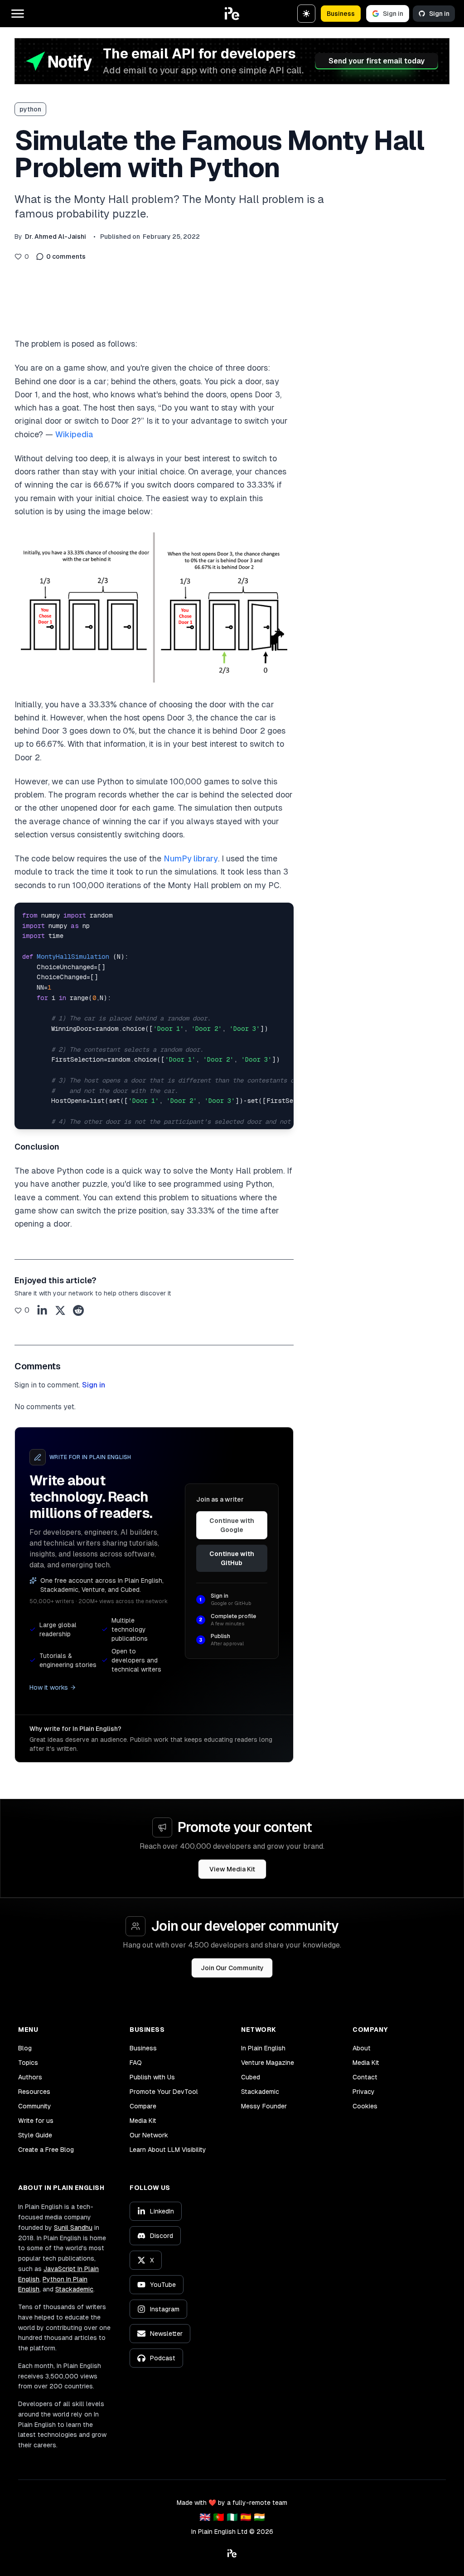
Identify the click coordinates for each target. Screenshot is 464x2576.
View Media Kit (232, 1869)
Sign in (393, 14)
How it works (49, 1687)
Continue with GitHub (232, 1558)
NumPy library (191, 858)
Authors (30, 2077)
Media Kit (143, 2121)
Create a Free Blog (46, 2150)
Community (35, 2106)
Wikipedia (74, 434)
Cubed (251, 2077)
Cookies (365, 2106)
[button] (232, 14)
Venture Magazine (268, 2063)
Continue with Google (232, 1525)
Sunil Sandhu (73, 2228)
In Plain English (263, 2048)
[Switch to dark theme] (306, 14)
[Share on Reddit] (78, 1310)
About (362, 2048)
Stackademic (260, 2092)
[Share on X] (60, 1310)
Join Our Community (232, 1968)
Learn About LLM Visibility (168, 2150)
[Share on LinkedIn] (42, 1310)
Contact (365, 2077)
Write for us (36, 2121)
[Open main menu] (18, 14)
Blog (25, 2048)
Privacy (364, 2092)
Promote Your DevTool (164, 2092)
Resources (34, 2092)
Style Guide (35, 2135)
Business (341, 14)
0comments (66, 256)
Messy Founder (264, 2106)
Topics (28, 2063)
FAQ (136, 2063)
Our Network (149, 2135)
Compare (143, 2106)
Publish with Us (152, 2077)
